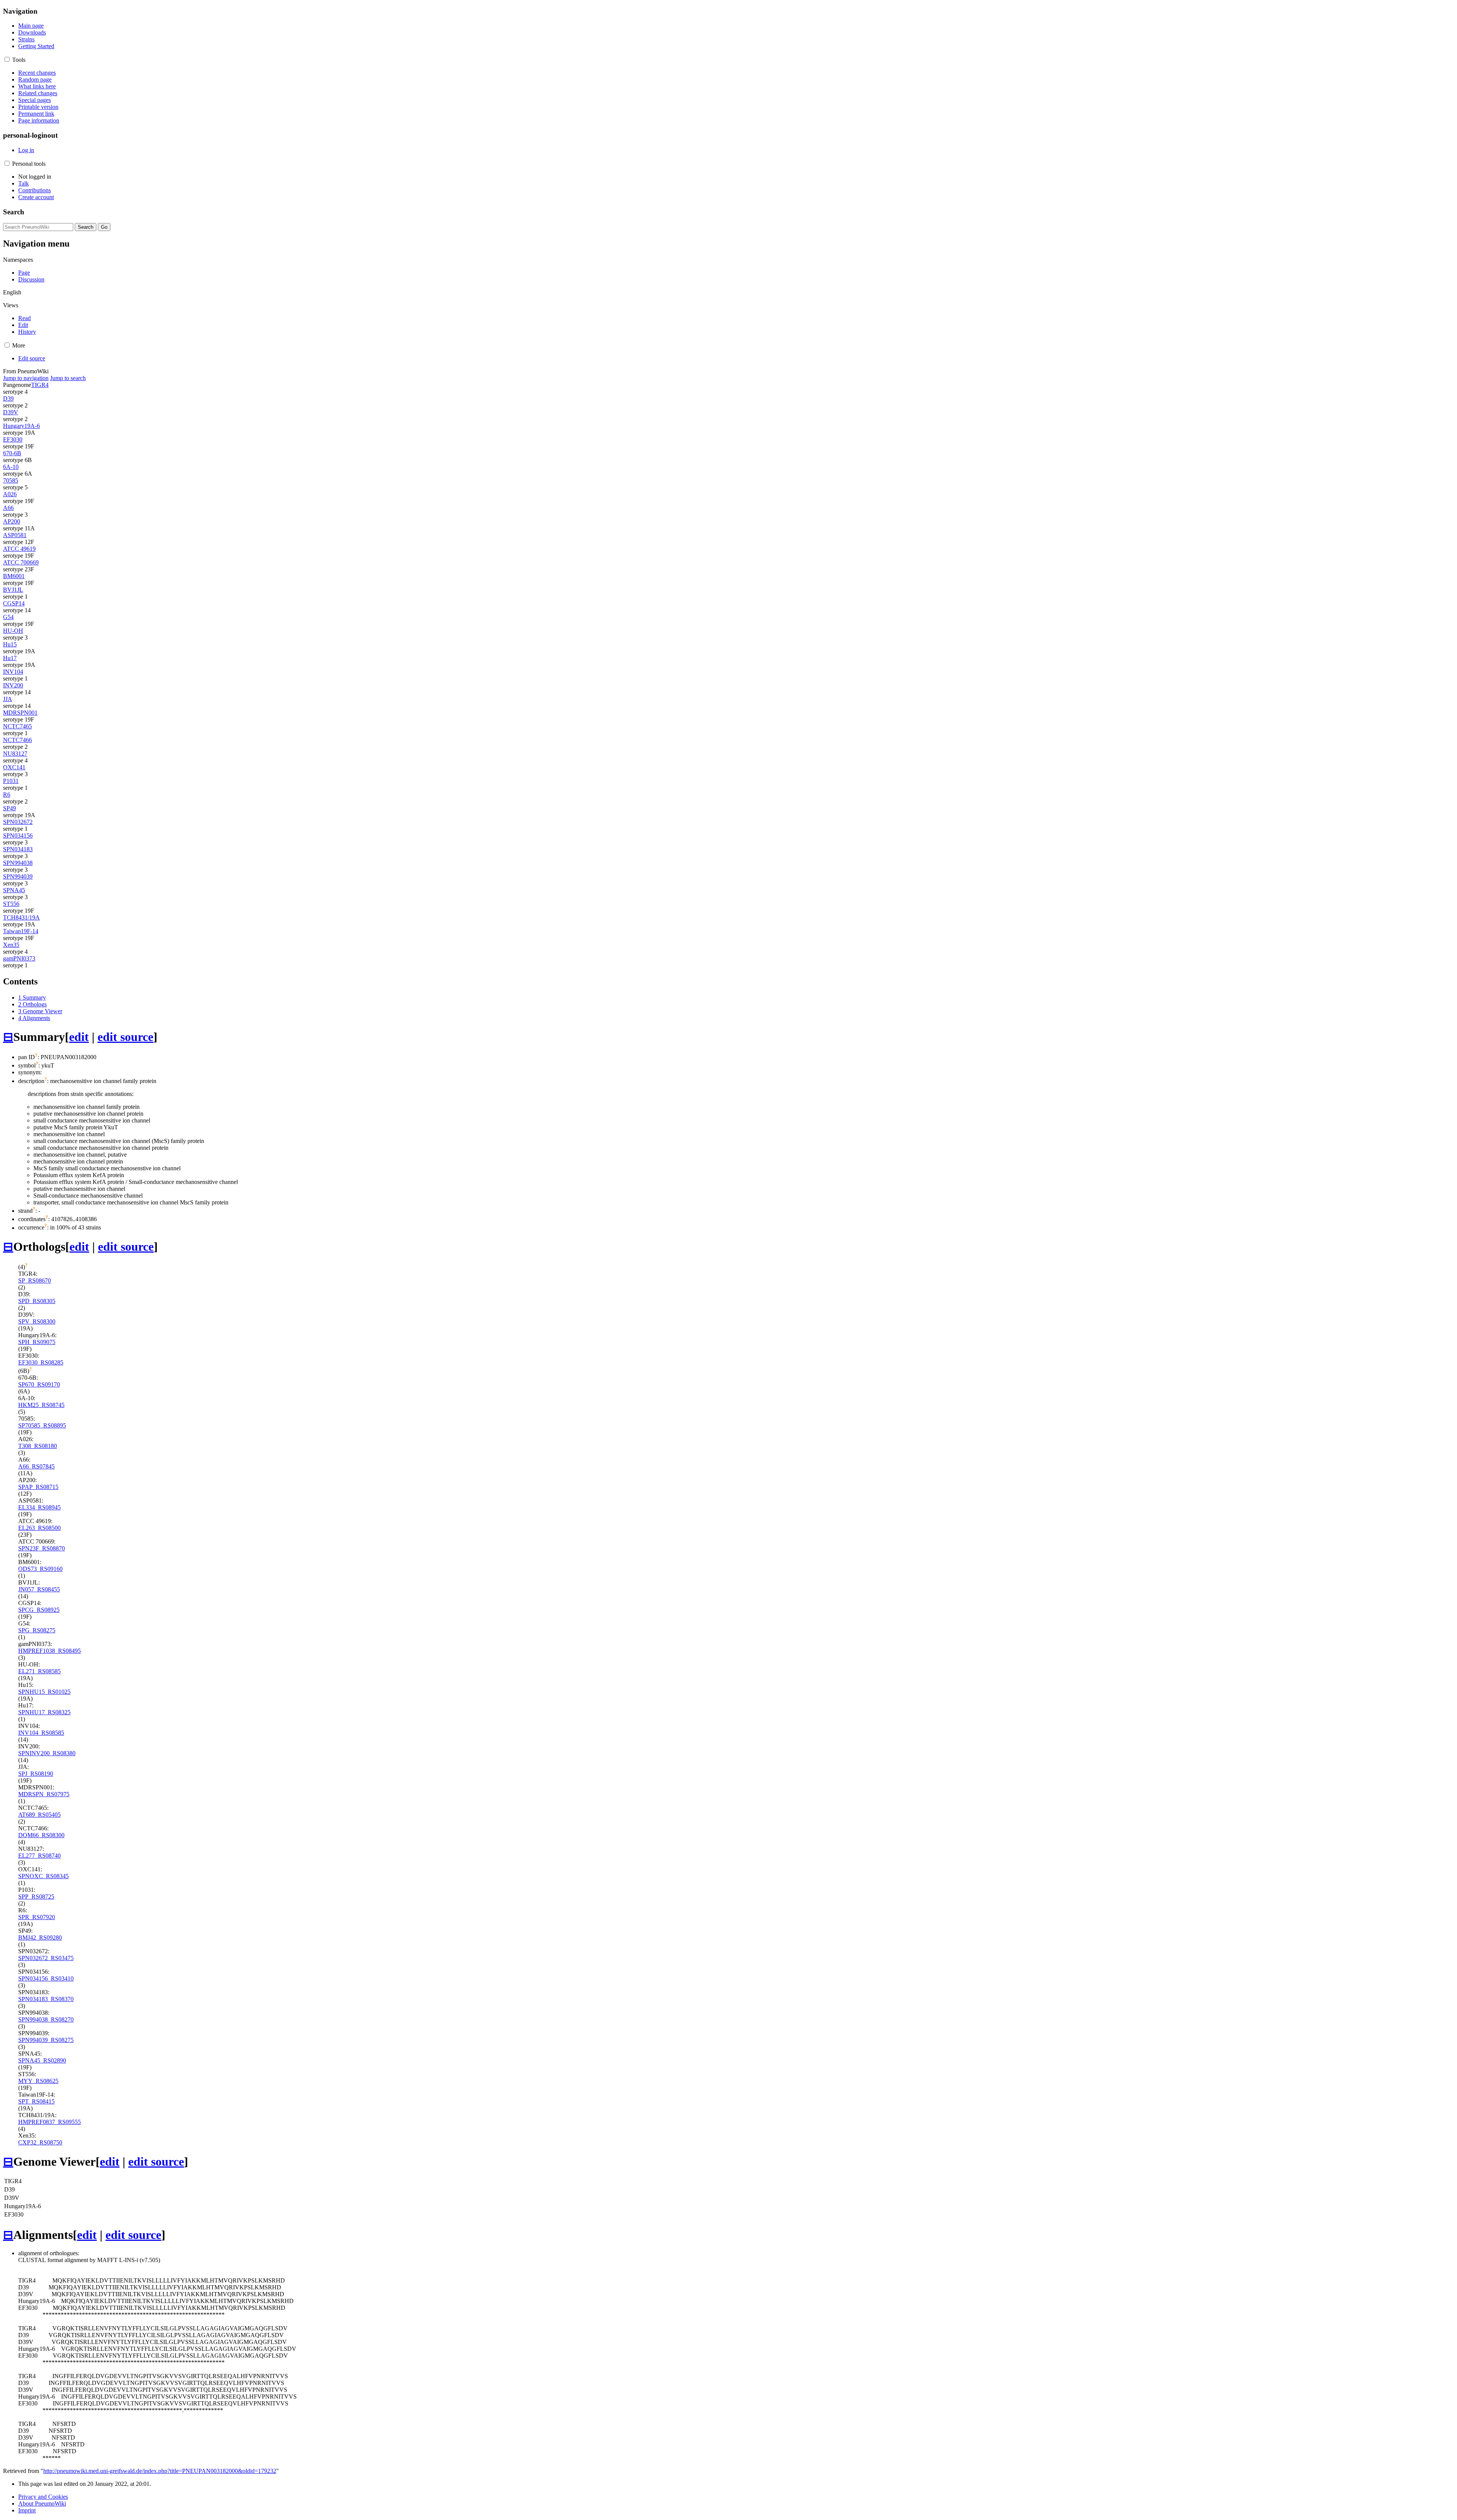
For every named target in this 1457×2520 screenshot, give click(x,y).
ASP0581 (15, 535)
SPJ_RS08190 (36, 1774)
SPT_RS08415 (36, 2101)
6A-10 (11, 467)
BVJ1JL (13, 590)
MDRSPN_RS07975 (44, 1794)
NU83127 (15, 754)
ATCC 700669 (21, 562)
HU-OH (13, 631)
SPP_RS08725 (36, 1897)
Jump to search (68, 378)
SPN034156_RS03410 (46, 1978)
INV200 (13, 685)
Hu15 (10, 644)
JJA (8, 699)
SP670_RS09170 (39, 1384)
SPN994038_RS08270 (46, 2019)
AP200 (12, 521)
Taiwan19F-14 (21, 931)
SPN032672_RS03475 (46, 1958)
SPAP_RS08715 (38, 1487)
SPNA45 (14, 890)
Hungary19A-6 (21, 426)
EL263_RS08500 (39, 1528)
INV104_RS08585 (41, 1733)
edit (79, 1037)
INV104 (13, 672)
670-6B (12, 453)
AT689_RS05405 (39, 1815)
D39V (11, 412)
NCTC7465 (17, 726)
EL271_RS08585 (39, 1671)
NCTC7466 (17, 740)
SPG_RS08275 (37, 1630)
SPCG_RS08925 (39, 1610)
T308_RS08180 (38, 1446)
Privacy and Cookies (43, 2497)
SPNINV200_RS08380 (47, 1753)
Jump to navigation (26, 378)
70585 (11, 480)
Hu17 (10, 658)
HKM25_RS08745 (41, 1405)
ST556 (11, 904)
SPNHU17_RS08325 (44, 1712)
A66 (8, 508)
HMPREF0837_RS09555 (50, 2122)
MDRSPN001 (20, 713)
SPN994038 (18, 863)
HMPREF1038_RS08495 (50, 1651)
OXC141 (14, 767)
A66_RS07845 (36, 1466)
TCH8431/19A (21, 917)
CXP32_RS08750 (40, 2142)
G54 (8, 617)
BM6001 (14, 576)
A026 (10, 494)
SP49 (9, 808)
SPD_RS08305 (37, 1301)
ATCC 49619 (19, 549)
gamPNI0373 (19, 958)
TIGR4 (40, 385)
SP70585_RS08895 (42, 1425)
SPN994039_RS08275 (46, 2040)
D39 (8, 399)
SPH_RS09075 (37, 1342)
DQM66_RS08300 (41, 1835)
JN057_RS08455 (39, 1589)
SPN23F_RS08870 (42, 1548)
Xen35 (11, 945)
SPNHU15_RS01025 (44, 1692)
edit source (125, 1037)
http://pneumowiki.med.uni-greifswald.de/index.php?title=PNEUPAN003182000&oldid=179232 (160, 2471)
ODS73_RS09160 (40, 1569)
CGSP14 (14, 603)
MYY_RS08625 (38, 2081)
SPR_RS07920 (37, 1917)
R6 (7, 795)
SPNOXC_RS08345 (43, 1876)
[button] (7, 59)
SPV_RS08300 (37, 1321)
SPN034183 (18, 849)
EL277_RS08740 (39, 1856)
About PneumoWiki (42, 2503)
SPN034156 (18, 836)
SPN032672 (18, 822)
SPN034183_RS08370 (46, 1999)
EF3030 (13, 439)
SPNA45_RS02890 (42, 2060)
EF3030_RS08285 (41, 1362)
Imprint (27, 2510)
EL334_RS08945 (39, 1507)
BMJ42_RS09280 (40, 1938)
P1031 (11, 781)
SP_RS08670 (35, 1280)
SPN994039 (18, 876)
